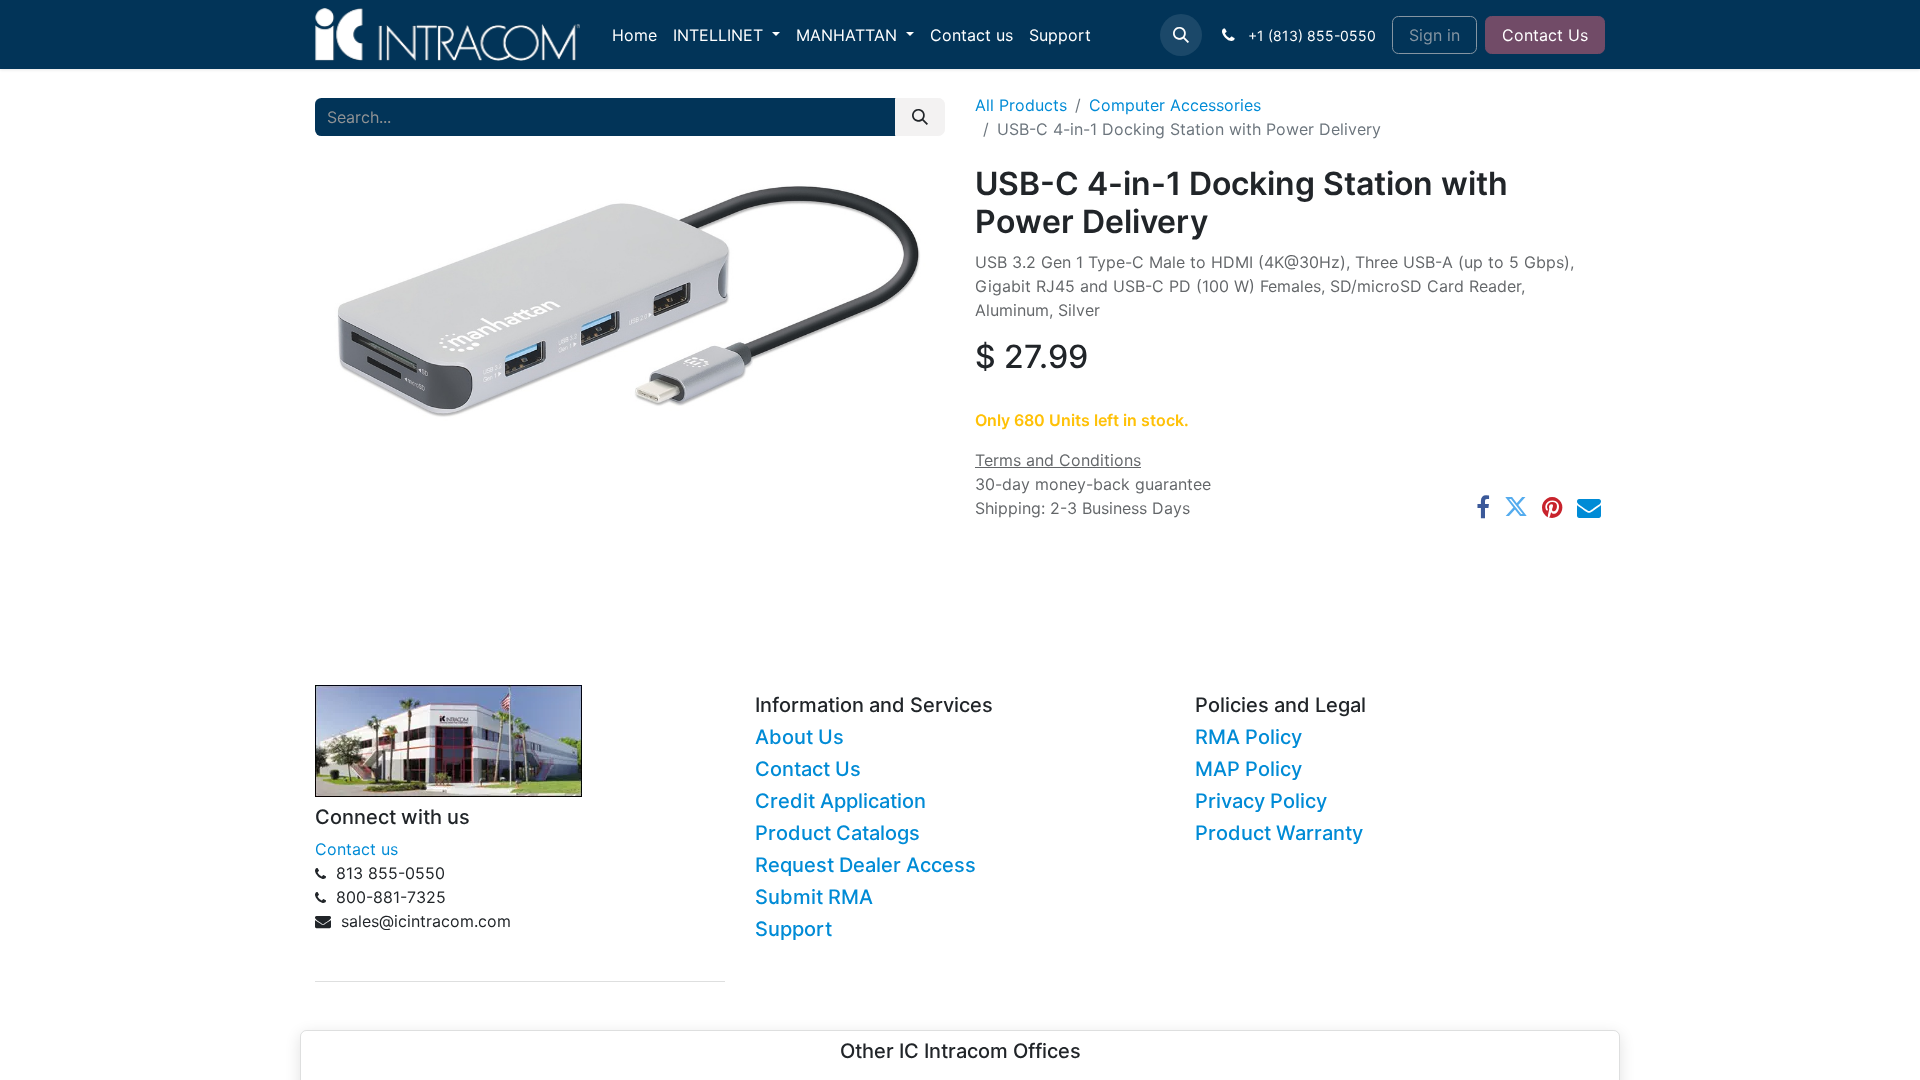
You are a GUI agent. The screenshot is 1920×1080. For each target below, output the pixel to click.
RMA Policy (1248, 737)
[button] (1181, 35)
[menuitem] (634, 35)
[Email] (1589, 507)
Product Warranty (1279, 833)
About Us (799, 737)
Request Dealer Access (865, 865)
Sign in (1434, 35)
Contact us (356, 849)
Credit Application (840, 801)
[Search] (920, 117)
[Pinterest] (1552, 507)
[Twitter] (1516, 507)
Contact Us (1545, 35)
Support (793, 929)
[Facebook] (1483, 507)
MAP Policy (1248, 769)
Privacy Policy (1261, 801)
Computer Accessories (1175, 105)
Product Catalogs (837, 833)
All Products (1021, 105)
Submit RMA (814, 897)
